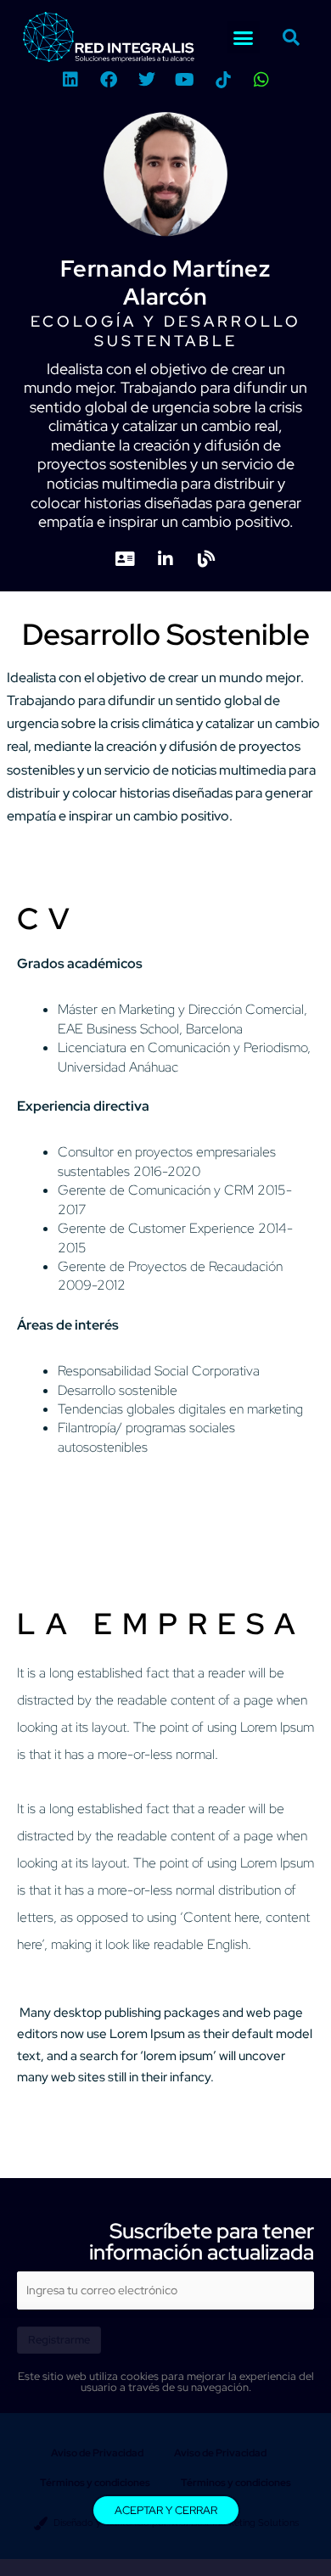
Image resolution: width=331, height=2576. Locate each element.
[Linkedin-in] (166, 560)
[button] (244, 37)
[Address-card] (125, 560)
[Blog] (207, 560)
